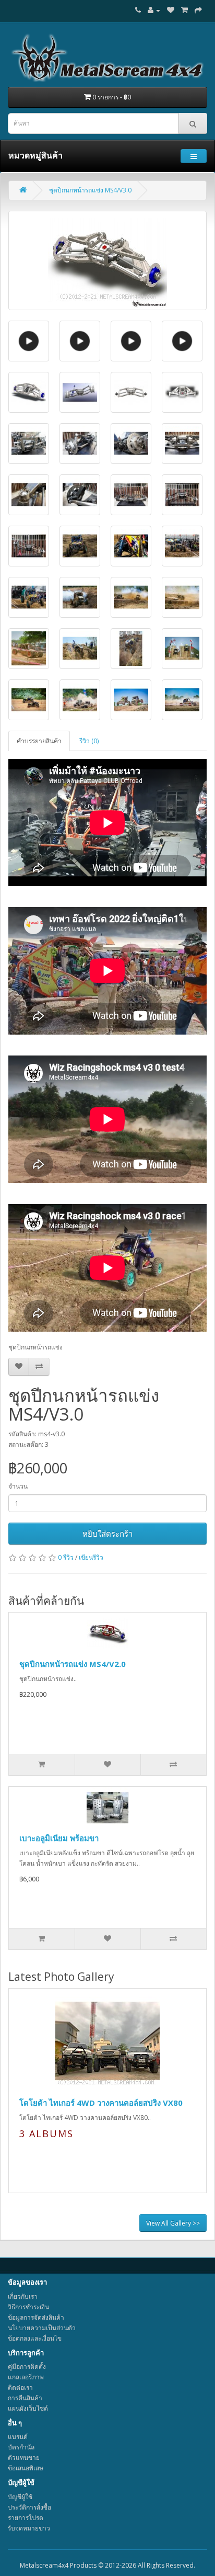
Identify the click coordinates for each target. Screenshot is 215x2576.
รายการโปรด (26, 2518)
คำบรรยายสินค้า (39, 741)
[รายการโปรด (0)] (171, 10)
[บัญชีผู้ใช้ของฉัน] (154, 10)
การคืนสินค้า (25, 2398)
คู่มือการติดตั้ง (27, 2367)
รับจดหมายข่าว (29, 2528)
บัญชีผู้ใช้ (20, 2497)
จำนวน (18, 1486)
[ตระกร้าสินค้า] (184, 10)
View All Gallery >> (173, 2223)
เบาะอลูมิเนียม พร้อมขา (59, 1838)
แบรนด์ (18, 2437)
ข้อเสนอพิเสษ (26, 2468)
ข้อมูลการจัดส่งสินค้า (36, 2317)
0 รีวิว (66, 1557)
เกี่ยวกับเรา (23, 2296)
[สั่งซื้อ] (198, 10)
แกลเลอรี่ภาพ (26, 2377)
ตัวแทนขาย (24, 2458)
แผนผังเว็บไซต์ (28, 2408)
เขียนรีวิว (91, 1557)
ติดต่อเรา (20, 2387)
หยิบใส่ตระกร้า (107, 1534)
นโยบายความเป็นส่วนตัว (42, 2328)
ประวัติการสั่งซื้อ (29, 2507)
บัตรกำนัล (21, 2447)
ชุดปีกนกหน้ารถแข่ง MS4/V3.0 (90, 190)
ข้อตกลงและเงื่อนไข (35, 2338)
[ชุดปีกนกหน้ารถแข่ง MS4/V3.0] (107, 260)
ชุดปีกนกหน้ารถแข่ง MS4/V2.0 (73, 1664)
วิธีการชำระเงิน (28, 2307)
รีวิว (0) (89, 741)
